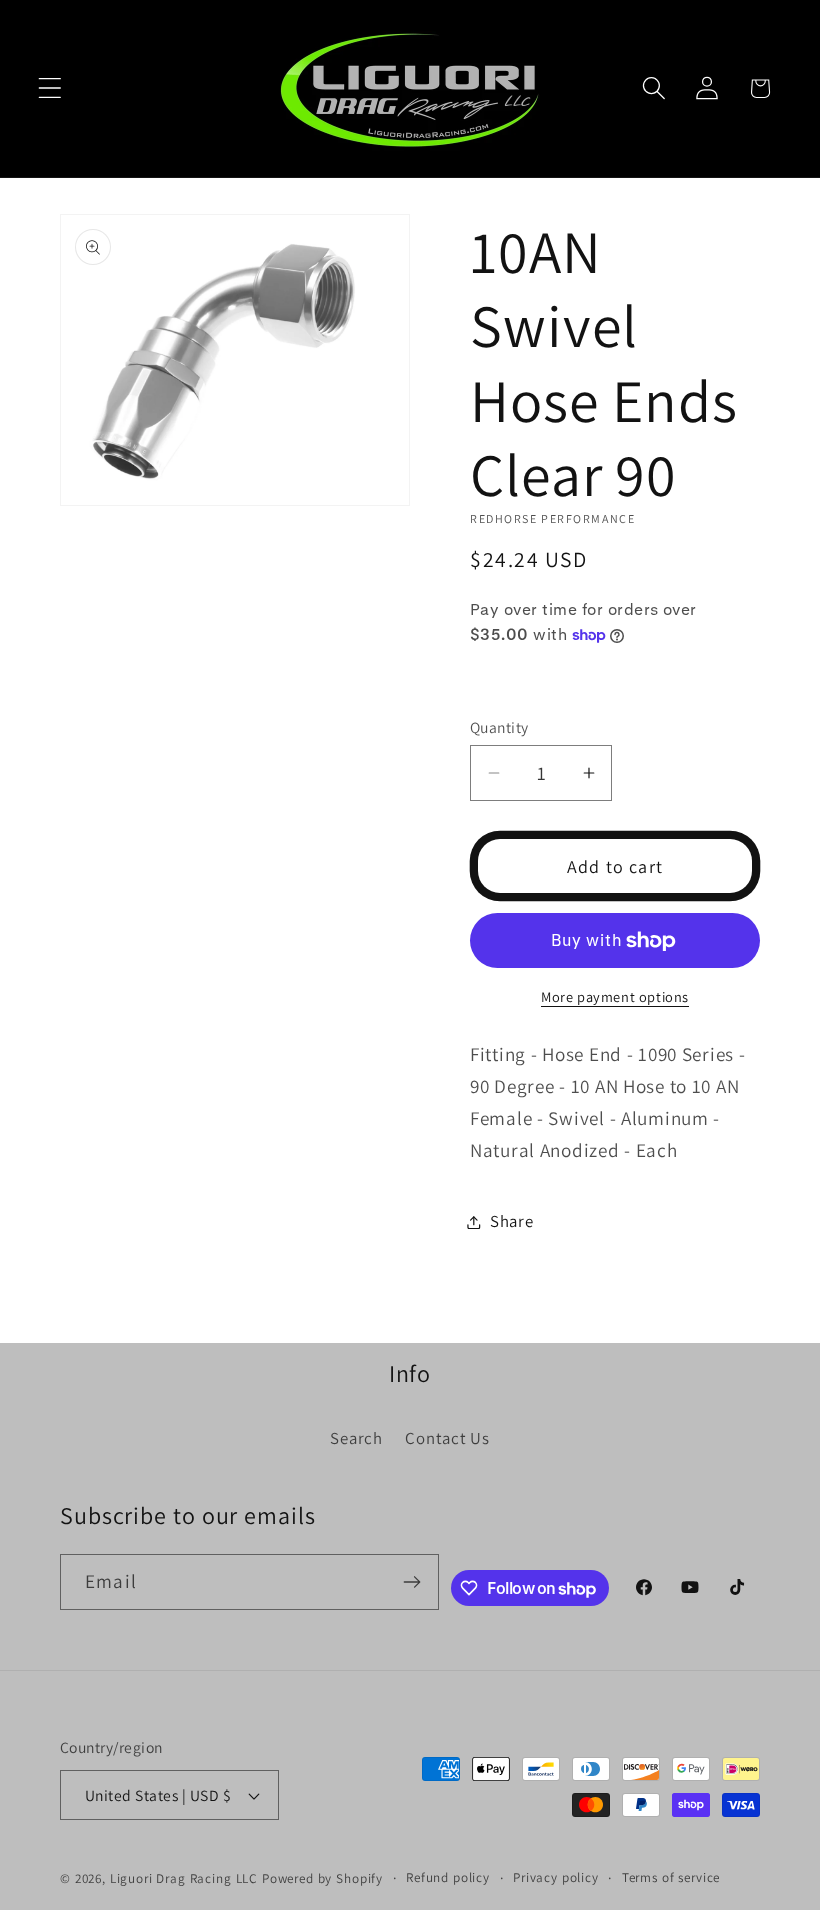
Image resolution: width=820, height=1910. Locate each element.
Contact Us (447, 1438)
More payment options (615, 996)
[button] (50, 88)
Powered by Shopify (322, 1878)
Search (356, 1438)
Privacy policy (556, 1877)
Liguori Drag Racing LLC (184, 1878)
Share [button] (512, 1221)
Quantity (499, 727)
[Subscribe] (412, 1582)
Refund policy (448, 1877)
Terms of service (671, 1877)
